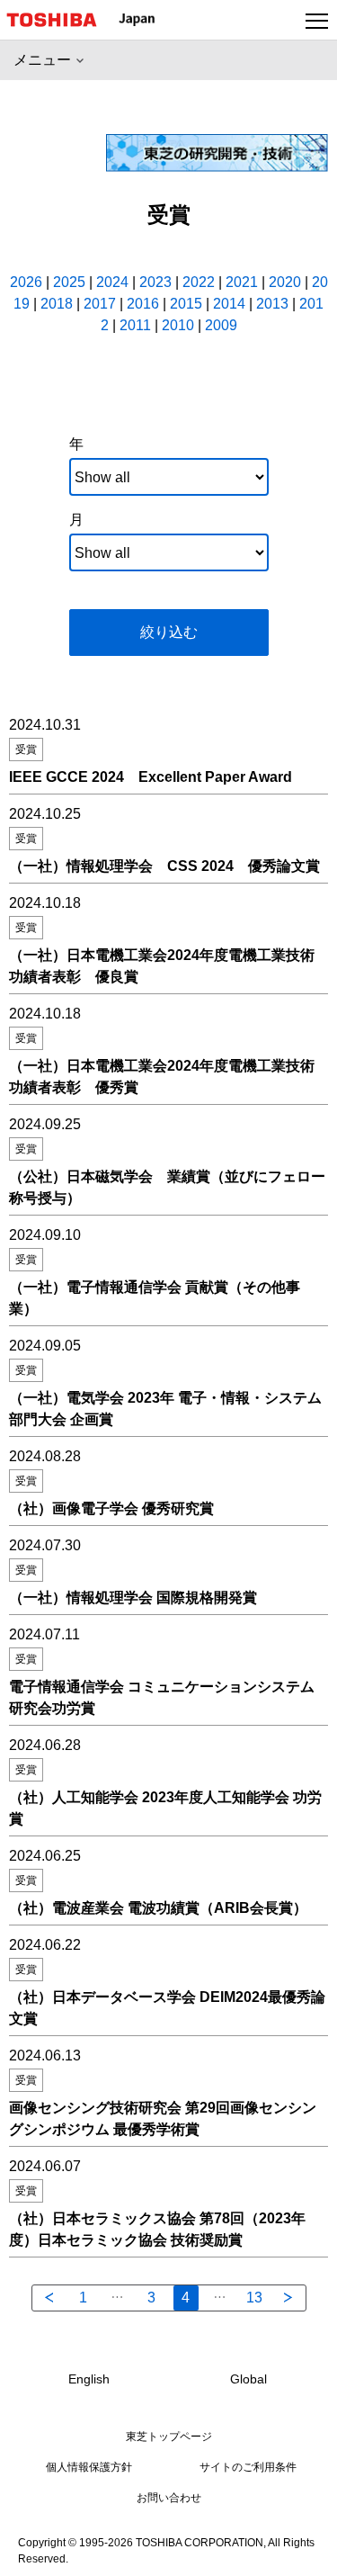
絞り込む (169, 632)
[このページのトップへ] (303, 2551)
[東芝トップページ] (59, 20)
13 (254, 2298)
